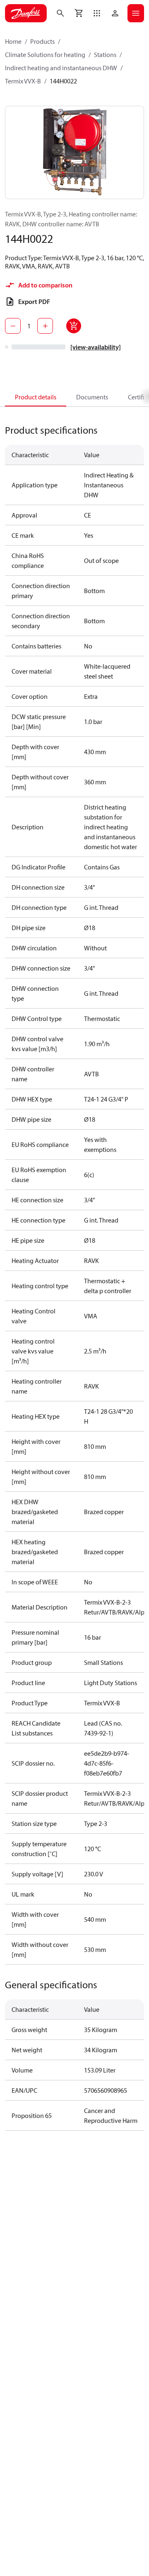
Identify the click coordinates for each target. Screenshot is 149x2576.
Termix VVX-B (23, 81)
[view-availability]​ (96, 347)
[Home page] (26, 13)
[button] (97, 13)
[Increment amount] (45, 326)
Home (13, 41)
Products (42, 41)
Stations (105, 55)
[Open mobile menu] (136, 13)
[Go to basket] (79, 13)
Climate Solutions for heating (45, 55)
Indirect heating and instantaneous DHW (61, 68)
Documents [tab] (92, 397)
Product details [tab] (36, 397)
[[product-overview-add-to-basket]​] (74, 326)
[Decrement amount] (13, 326)
